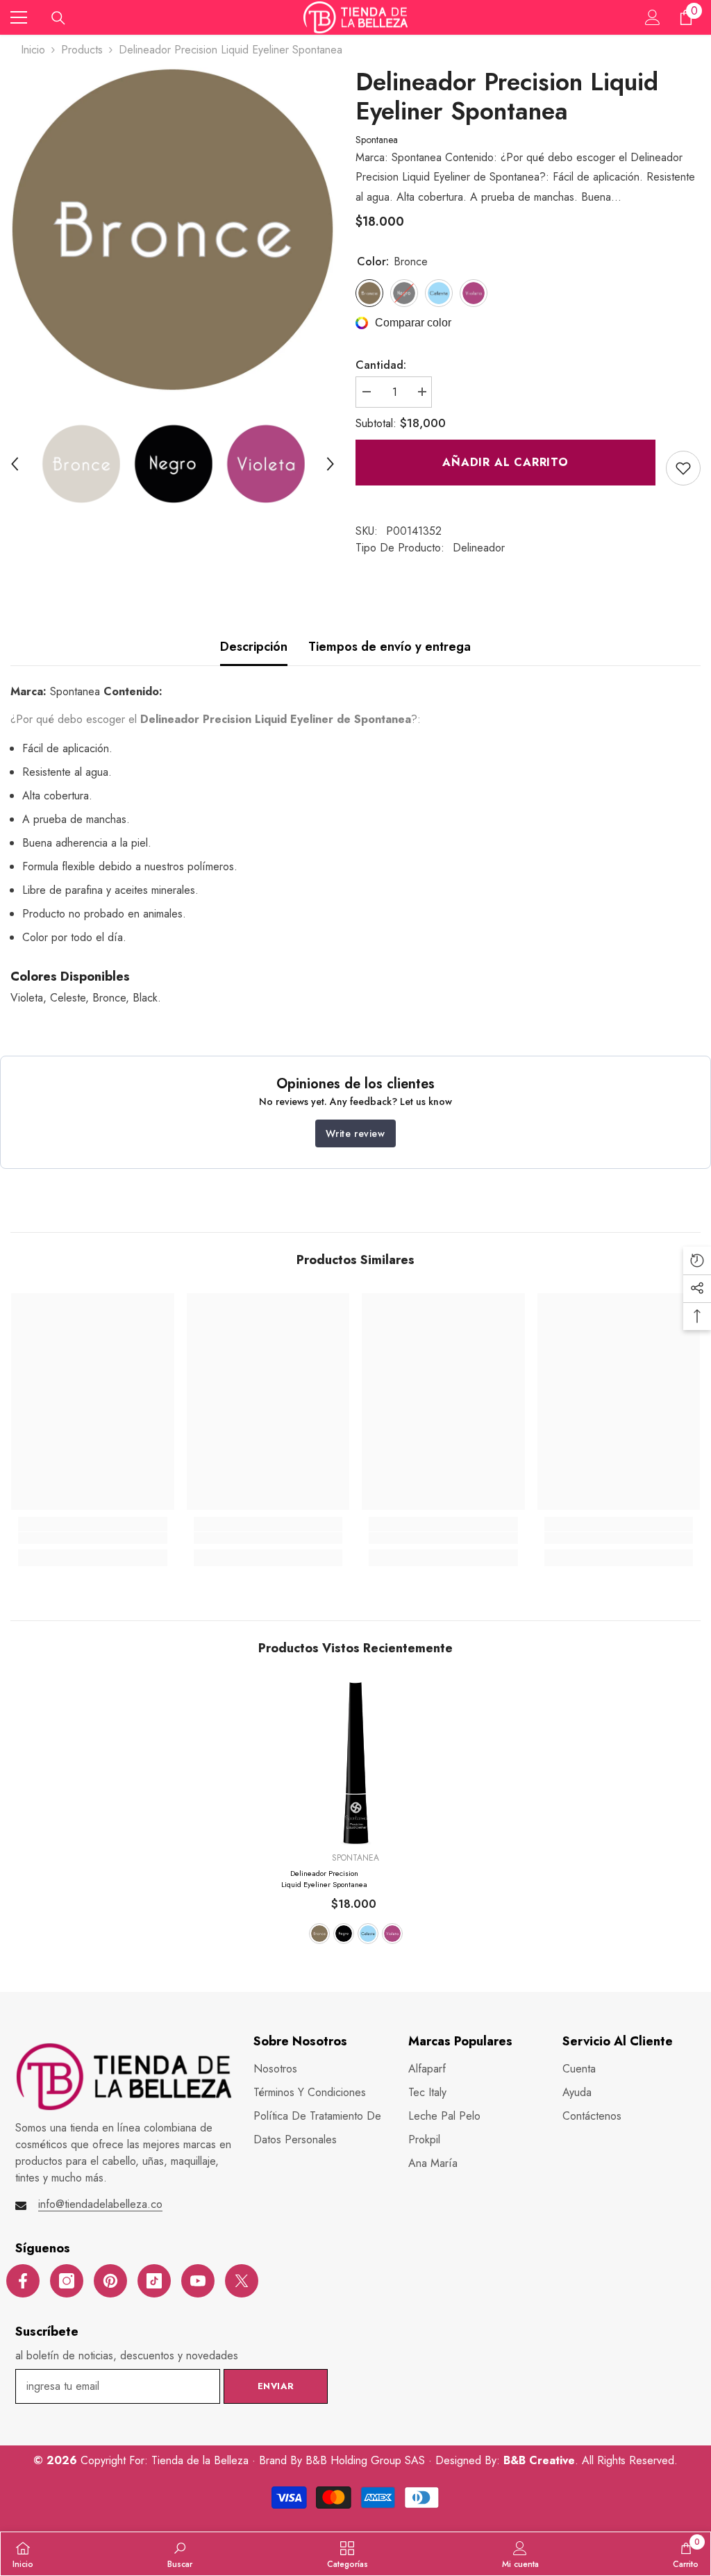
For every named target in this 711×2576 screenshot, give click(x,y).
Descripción (254, 647)
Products (82, 50)
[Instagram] (67, 2281)
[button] (15, 464)
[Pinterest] (110, 2281)
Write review (355, 1133)
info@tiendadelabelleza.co (100, 2204)
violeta (392, 1934)
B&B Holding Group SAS (367, 2460)
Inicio (33, 50)
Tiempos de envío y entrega (390, 647)
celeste (368, 1934)
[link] (683, 468)
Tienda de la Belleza (202, 2460)
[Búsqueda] (58, 18)
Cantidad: (381, 365)
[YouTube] (198, 2281)
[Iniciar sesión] (653, 17)
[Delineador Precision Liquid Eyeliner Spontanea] (356, 1763)
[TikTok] (154, 2281)
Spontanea (377, 140)
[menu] (19, 17)
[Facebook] (23, 2281)
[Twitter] (242, 2281)
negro (344, 1934)
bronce (319, 1934)
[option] (173, 230)
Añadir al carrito (505, 462)
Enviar (276, 2386)
